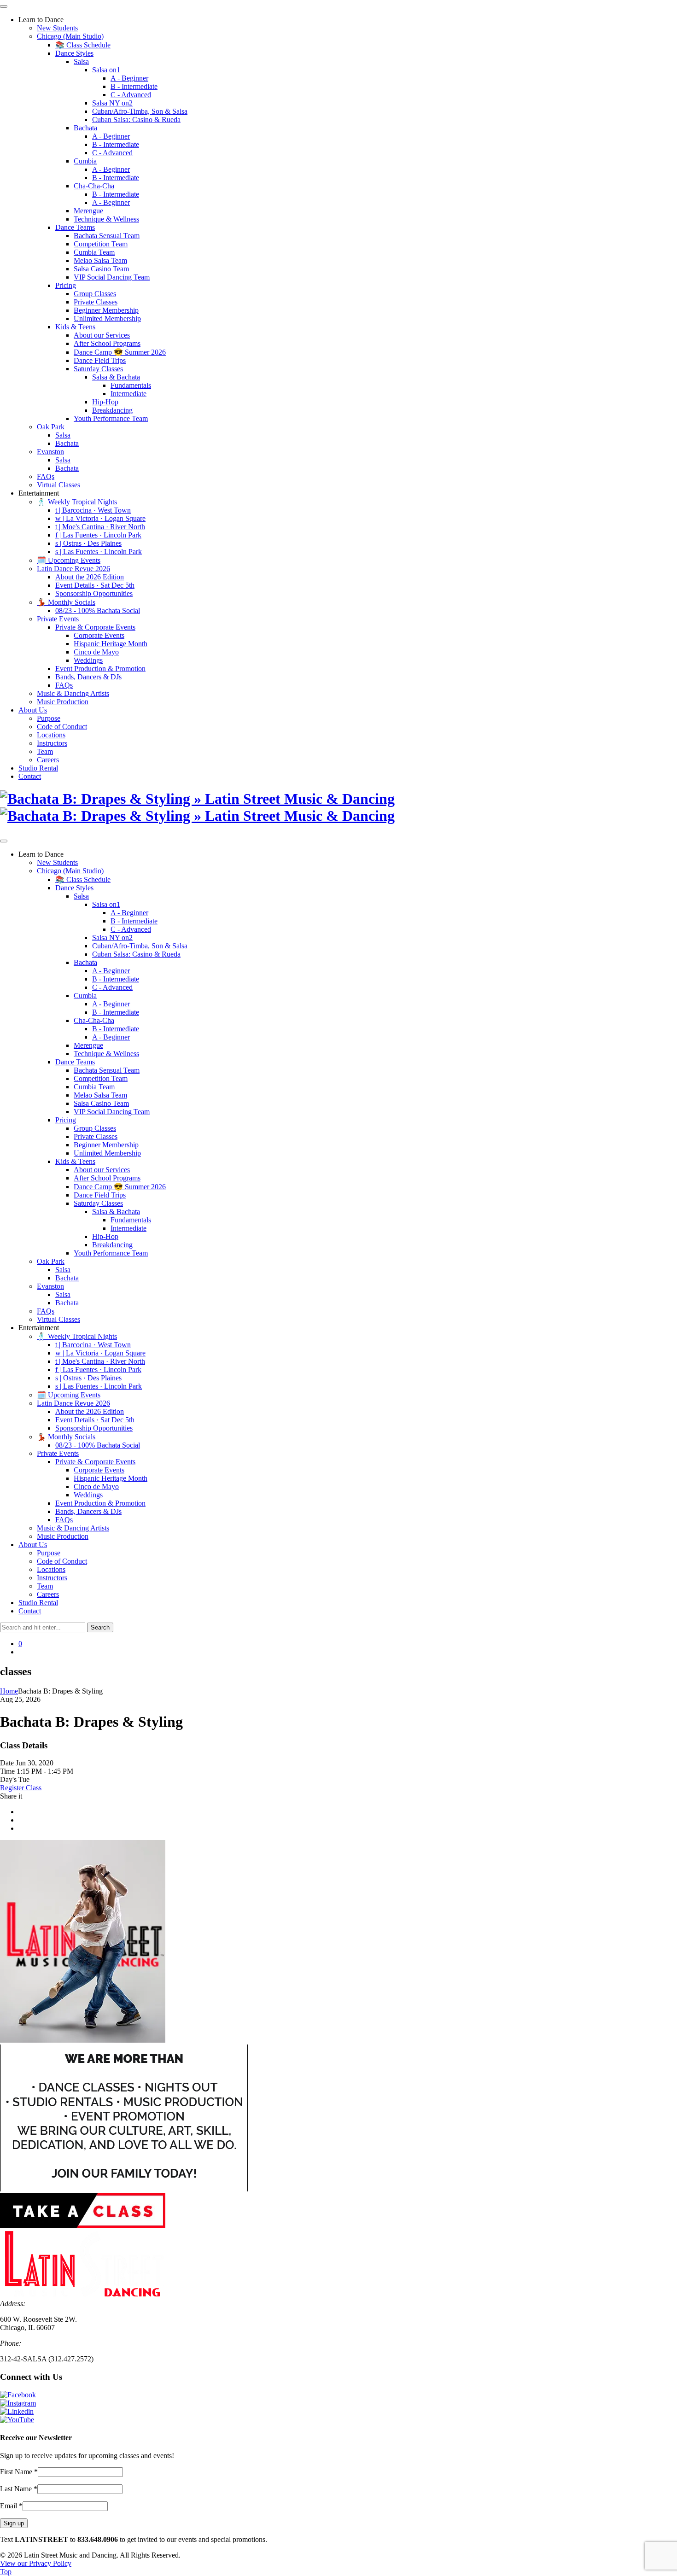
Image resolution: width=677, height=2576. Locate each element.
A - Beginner (129, 78)
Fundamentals (131, 385)
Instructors (52, 743)
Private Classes (96, 302)
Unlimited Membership (107, 318)
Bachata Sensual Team (107, 236)
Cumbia (85, 161)
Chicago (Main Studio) (70, 36)
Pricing (66, 285)
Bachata (85, 128)
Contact (30, 776)
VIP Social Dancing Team (112, 277)
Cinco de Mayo (96, 652)
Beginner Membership (106, 310)
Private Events (58, 619)
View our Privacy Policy (36, 2563)
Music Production (63, 702)
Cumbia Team (94, 252)
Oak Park (51, 427)
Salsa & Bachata (116, 377)
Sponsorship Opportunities (94, 593)
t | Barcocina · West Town (93, 510)
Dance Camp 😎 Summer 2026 (120, 352)
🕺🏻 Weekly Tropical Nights (77, 502)
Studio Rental (38, 768)
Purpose (49, 718)
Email (11, 2506)
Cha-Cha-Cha (94, 186)
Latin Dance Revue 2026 (73, 569)
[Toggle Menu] (4, 6)
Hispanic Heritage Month (111, 644)
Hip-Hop (105, 402)
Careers (48, 760)
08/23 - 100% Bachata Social (98, 610)
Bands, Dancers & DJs (88, 677)
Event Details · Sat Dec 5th (95, 585)
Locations (51, 735)
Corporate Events (99, 635)
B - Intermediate (134, 86)
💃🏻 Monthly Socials (66, 602)
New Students (57, 28)
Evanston (50, 452)
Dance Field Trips (100, 360)
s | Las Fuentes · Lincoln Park (99, 552)
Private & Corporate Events (95, 627)
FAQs (46, 476)
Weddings (88, 660)
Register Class (21, 1788)
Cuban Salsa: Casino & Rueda (136, 120)
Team (45, 751)
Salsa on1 (106, 70)
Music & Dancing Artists (73, 693)
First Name (19, 2472)
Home (9, 1691)
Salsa (81, 61)
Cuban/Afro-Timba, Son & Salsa (140, 111)
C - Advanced (131, 95)
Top (6, 2572)
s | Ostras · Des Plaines (88, 543)
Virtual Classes (58, 485)
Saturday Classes (98, 369)
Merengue (88, 211)
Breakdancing (112, 410)
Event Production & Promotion (100, 669)
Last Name (19, 2489)
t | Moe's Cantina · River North (100, 527)
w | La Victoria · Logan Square (100, 518)
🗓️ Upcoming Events (69, 560)
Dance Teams (75, 227)
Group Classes (95, 294)
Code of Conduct (62, 727)
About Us (33, 710)
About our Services (102, 335)
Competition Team (101, 244)
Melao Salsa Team (100, 260)
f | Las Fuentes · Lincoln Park (98, 535)
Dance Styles (74, 53)
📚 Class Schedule (83, 45)
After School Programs (107, 343)
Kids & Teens (75, 327)
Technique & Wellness (106, 219)
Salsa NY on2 (112, 103)
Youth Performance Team (111, 418)
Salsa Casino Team (101, 269)
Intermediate (128, 394)
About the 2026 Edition (90, 577)
